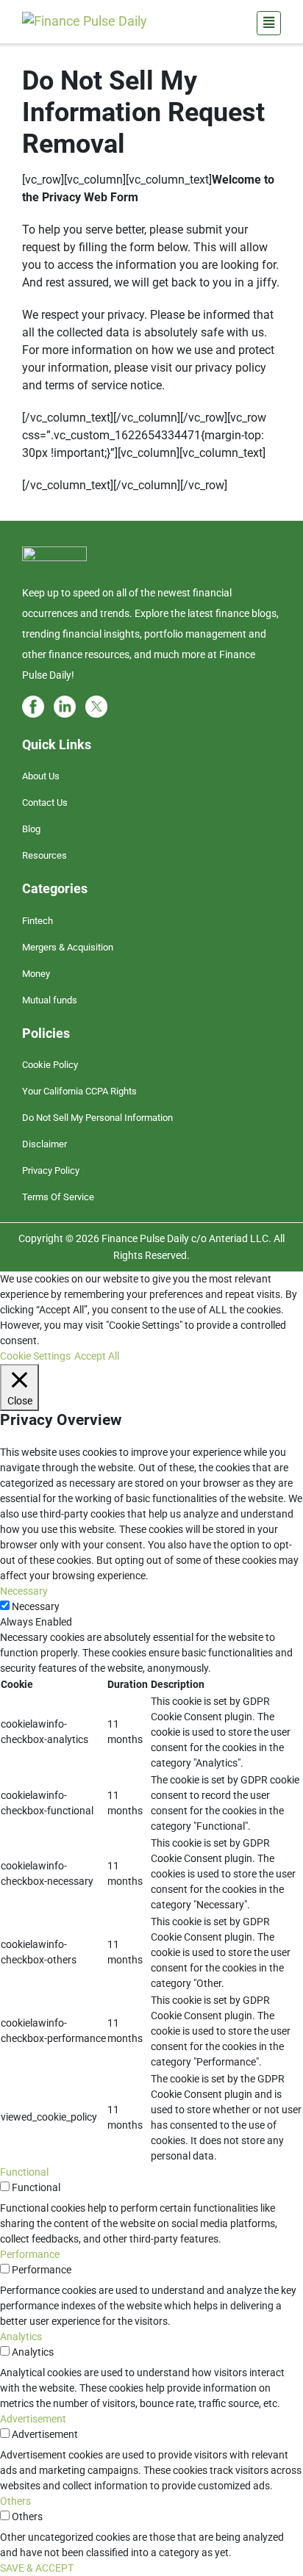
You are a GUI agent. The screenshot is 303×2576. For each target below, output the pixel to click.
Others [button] (15, 2501)
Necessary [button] (24, 1591)
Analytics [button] (21, 2337)
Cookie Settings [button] (35, 1356)
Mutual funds (50, 1000)
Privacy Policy (51, 1170)
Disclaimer (44, 1144)
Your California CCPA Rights (79, 1091)
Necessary (36, 1606)
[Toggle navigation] (269, 23)
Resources (44, 855)
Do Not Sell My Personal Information (97, 1118)
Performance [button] (30, 2254)
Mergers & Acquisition (68, 947)
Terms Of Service (58, 1197)
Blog (31, 829)
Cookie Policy (50, 1065)
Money (36, 974)
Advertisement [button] (33, 2419)
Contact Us (45, 802)
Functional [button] (24, 2172)
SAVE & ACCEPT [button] (37, 2568)
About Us (41, 776)
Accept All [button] (97, 1356)
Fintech (38, 921)
